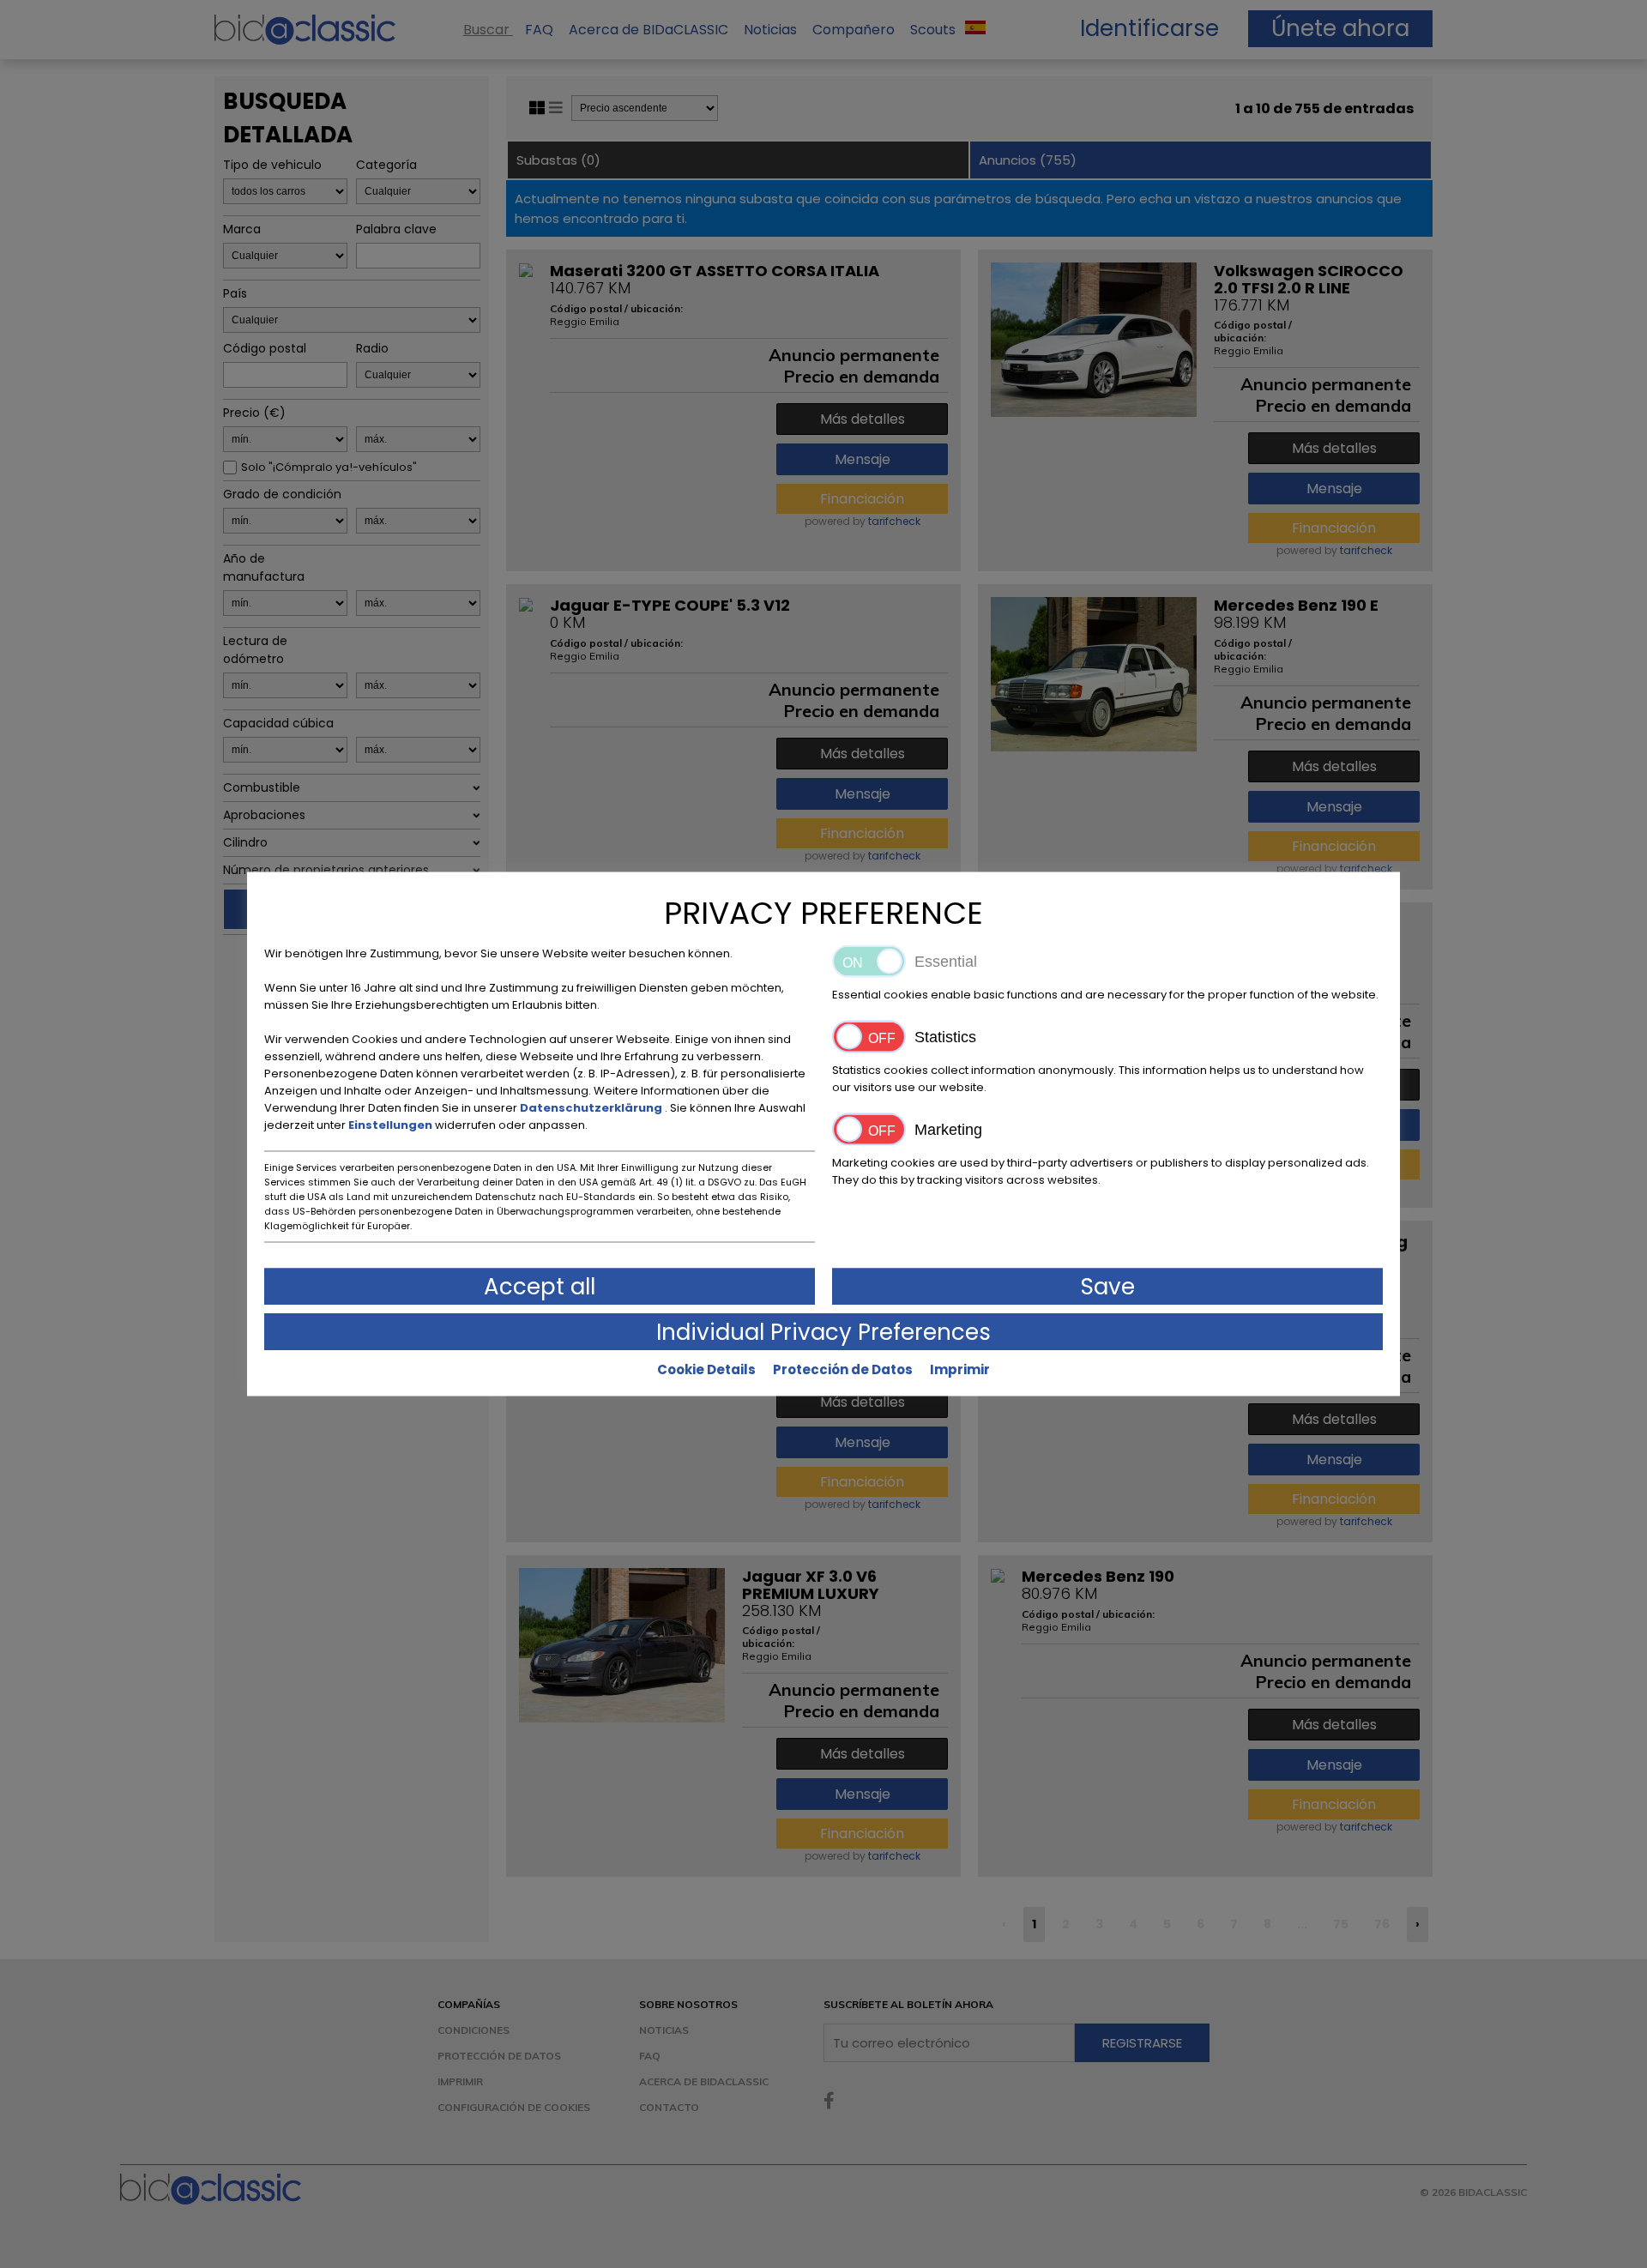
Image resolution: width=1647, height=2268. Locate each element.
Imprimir (960, 1369)
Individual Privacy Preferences (823, 1332)
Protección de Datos (843, 1369)
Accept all (540, 1287)
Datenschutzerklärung (592, 1108)
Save (1108, 1287)
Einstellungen (392, 1125)
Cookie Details (706, 1369)
